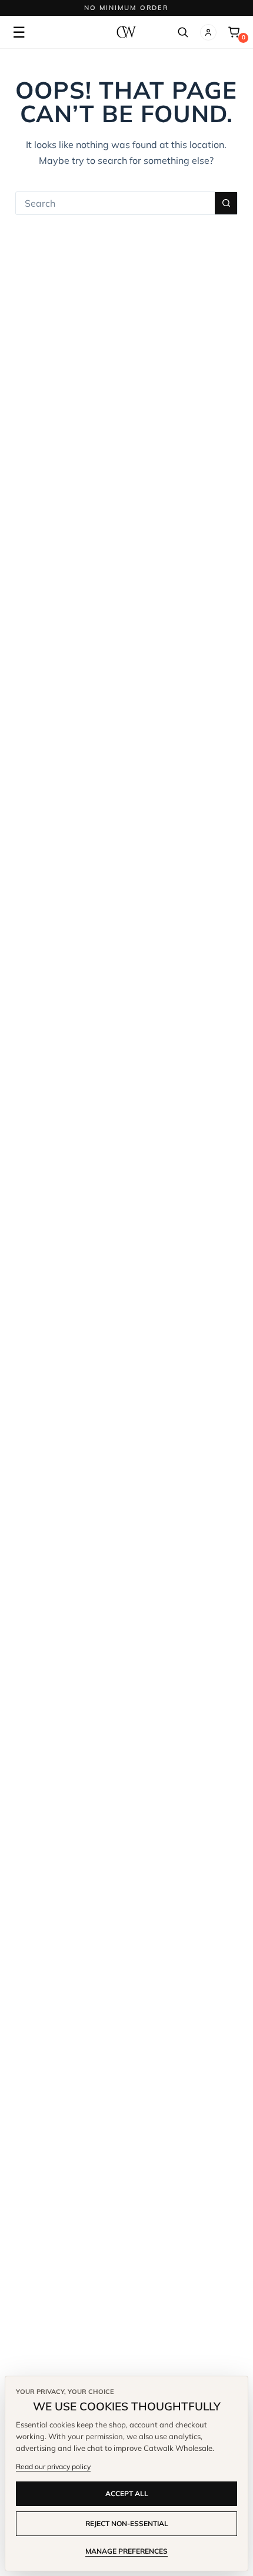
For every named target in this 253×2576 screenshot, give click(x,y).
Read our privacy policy (53, 2466)
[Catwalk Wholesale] (126, 32)
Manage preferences (126, 2551)
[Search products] (182, 32)
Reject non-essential (127, 2523)
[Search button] (226, 203)
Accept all (127, 2493)
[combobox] (115, 203)
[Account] (208, 32)
